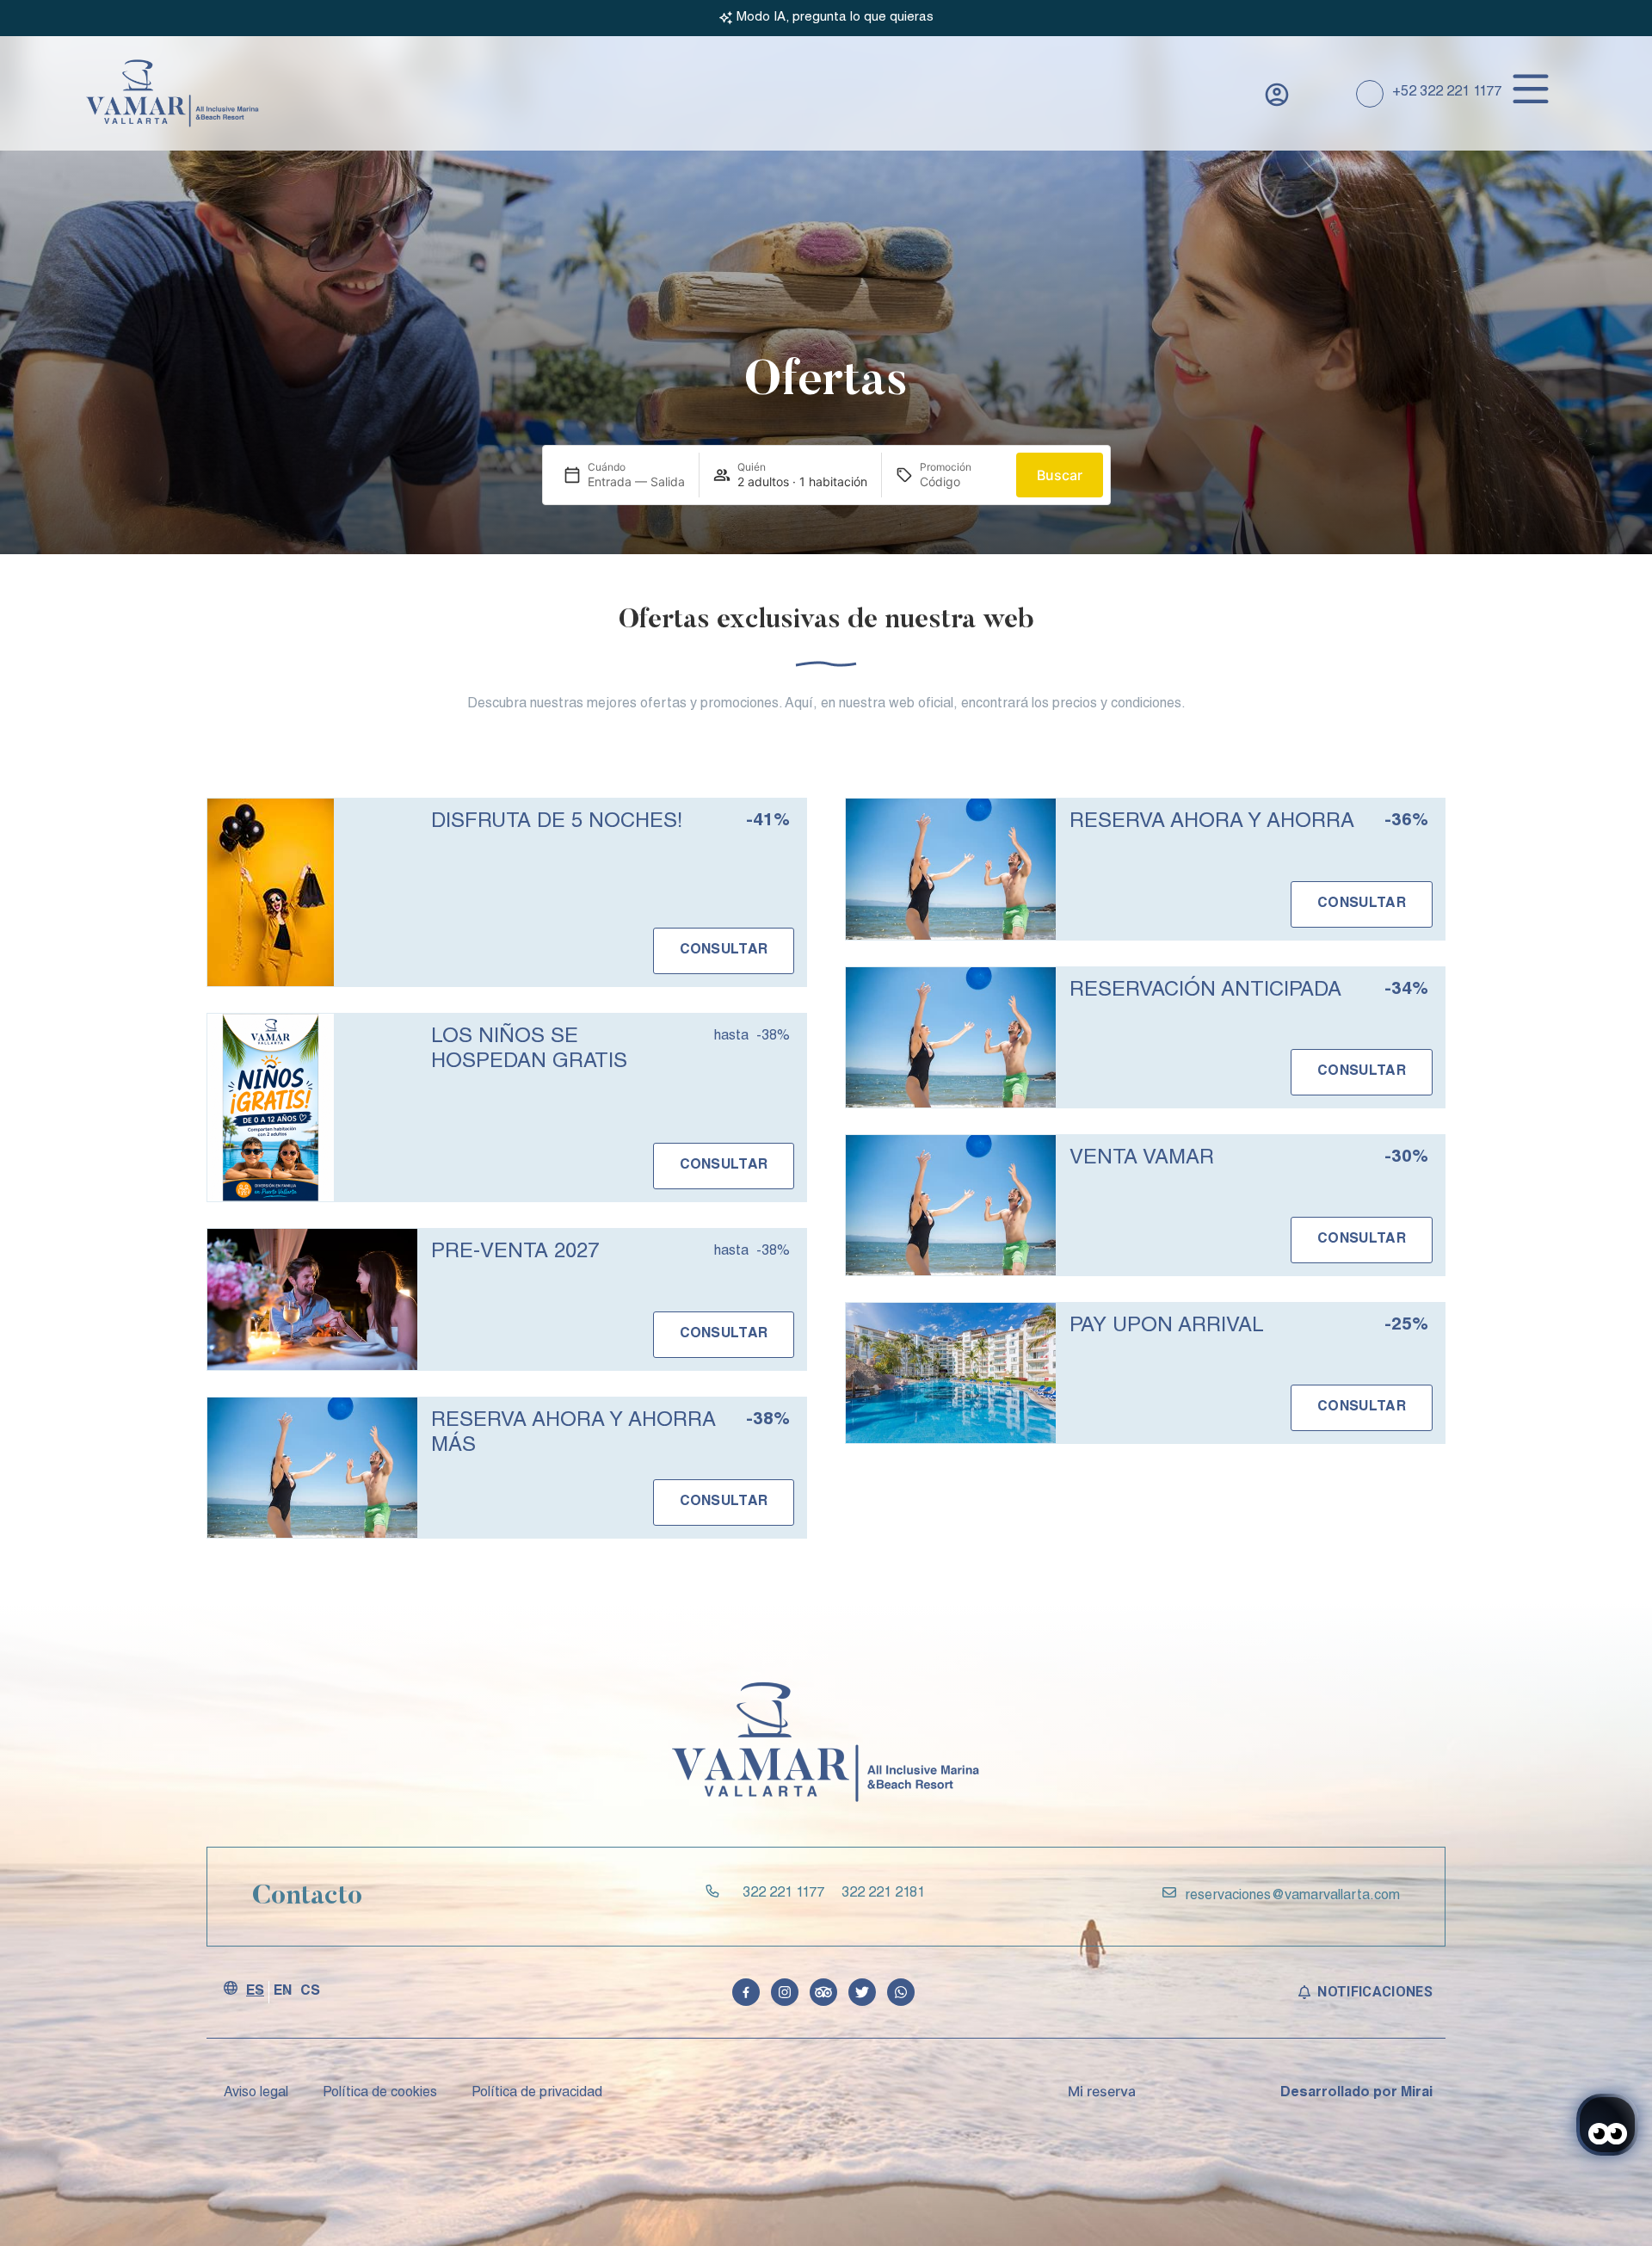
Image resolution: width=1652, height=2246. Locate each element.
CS (310, 1992)
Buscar (1060, 475)
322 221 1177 (783, 1894)
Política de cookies (380, 2094)
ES (255, 1992)
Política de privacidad (537, 2094)
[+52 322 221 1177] (1370, 94)
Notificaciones (1375, 1992)
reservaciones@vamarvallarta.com (1292, 1897)
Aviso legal (256, 2094)
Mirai (1417, 2094)
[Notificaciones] (1304, 1992)
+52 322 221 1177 (1447, 93)
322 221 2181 (883, 1894)
